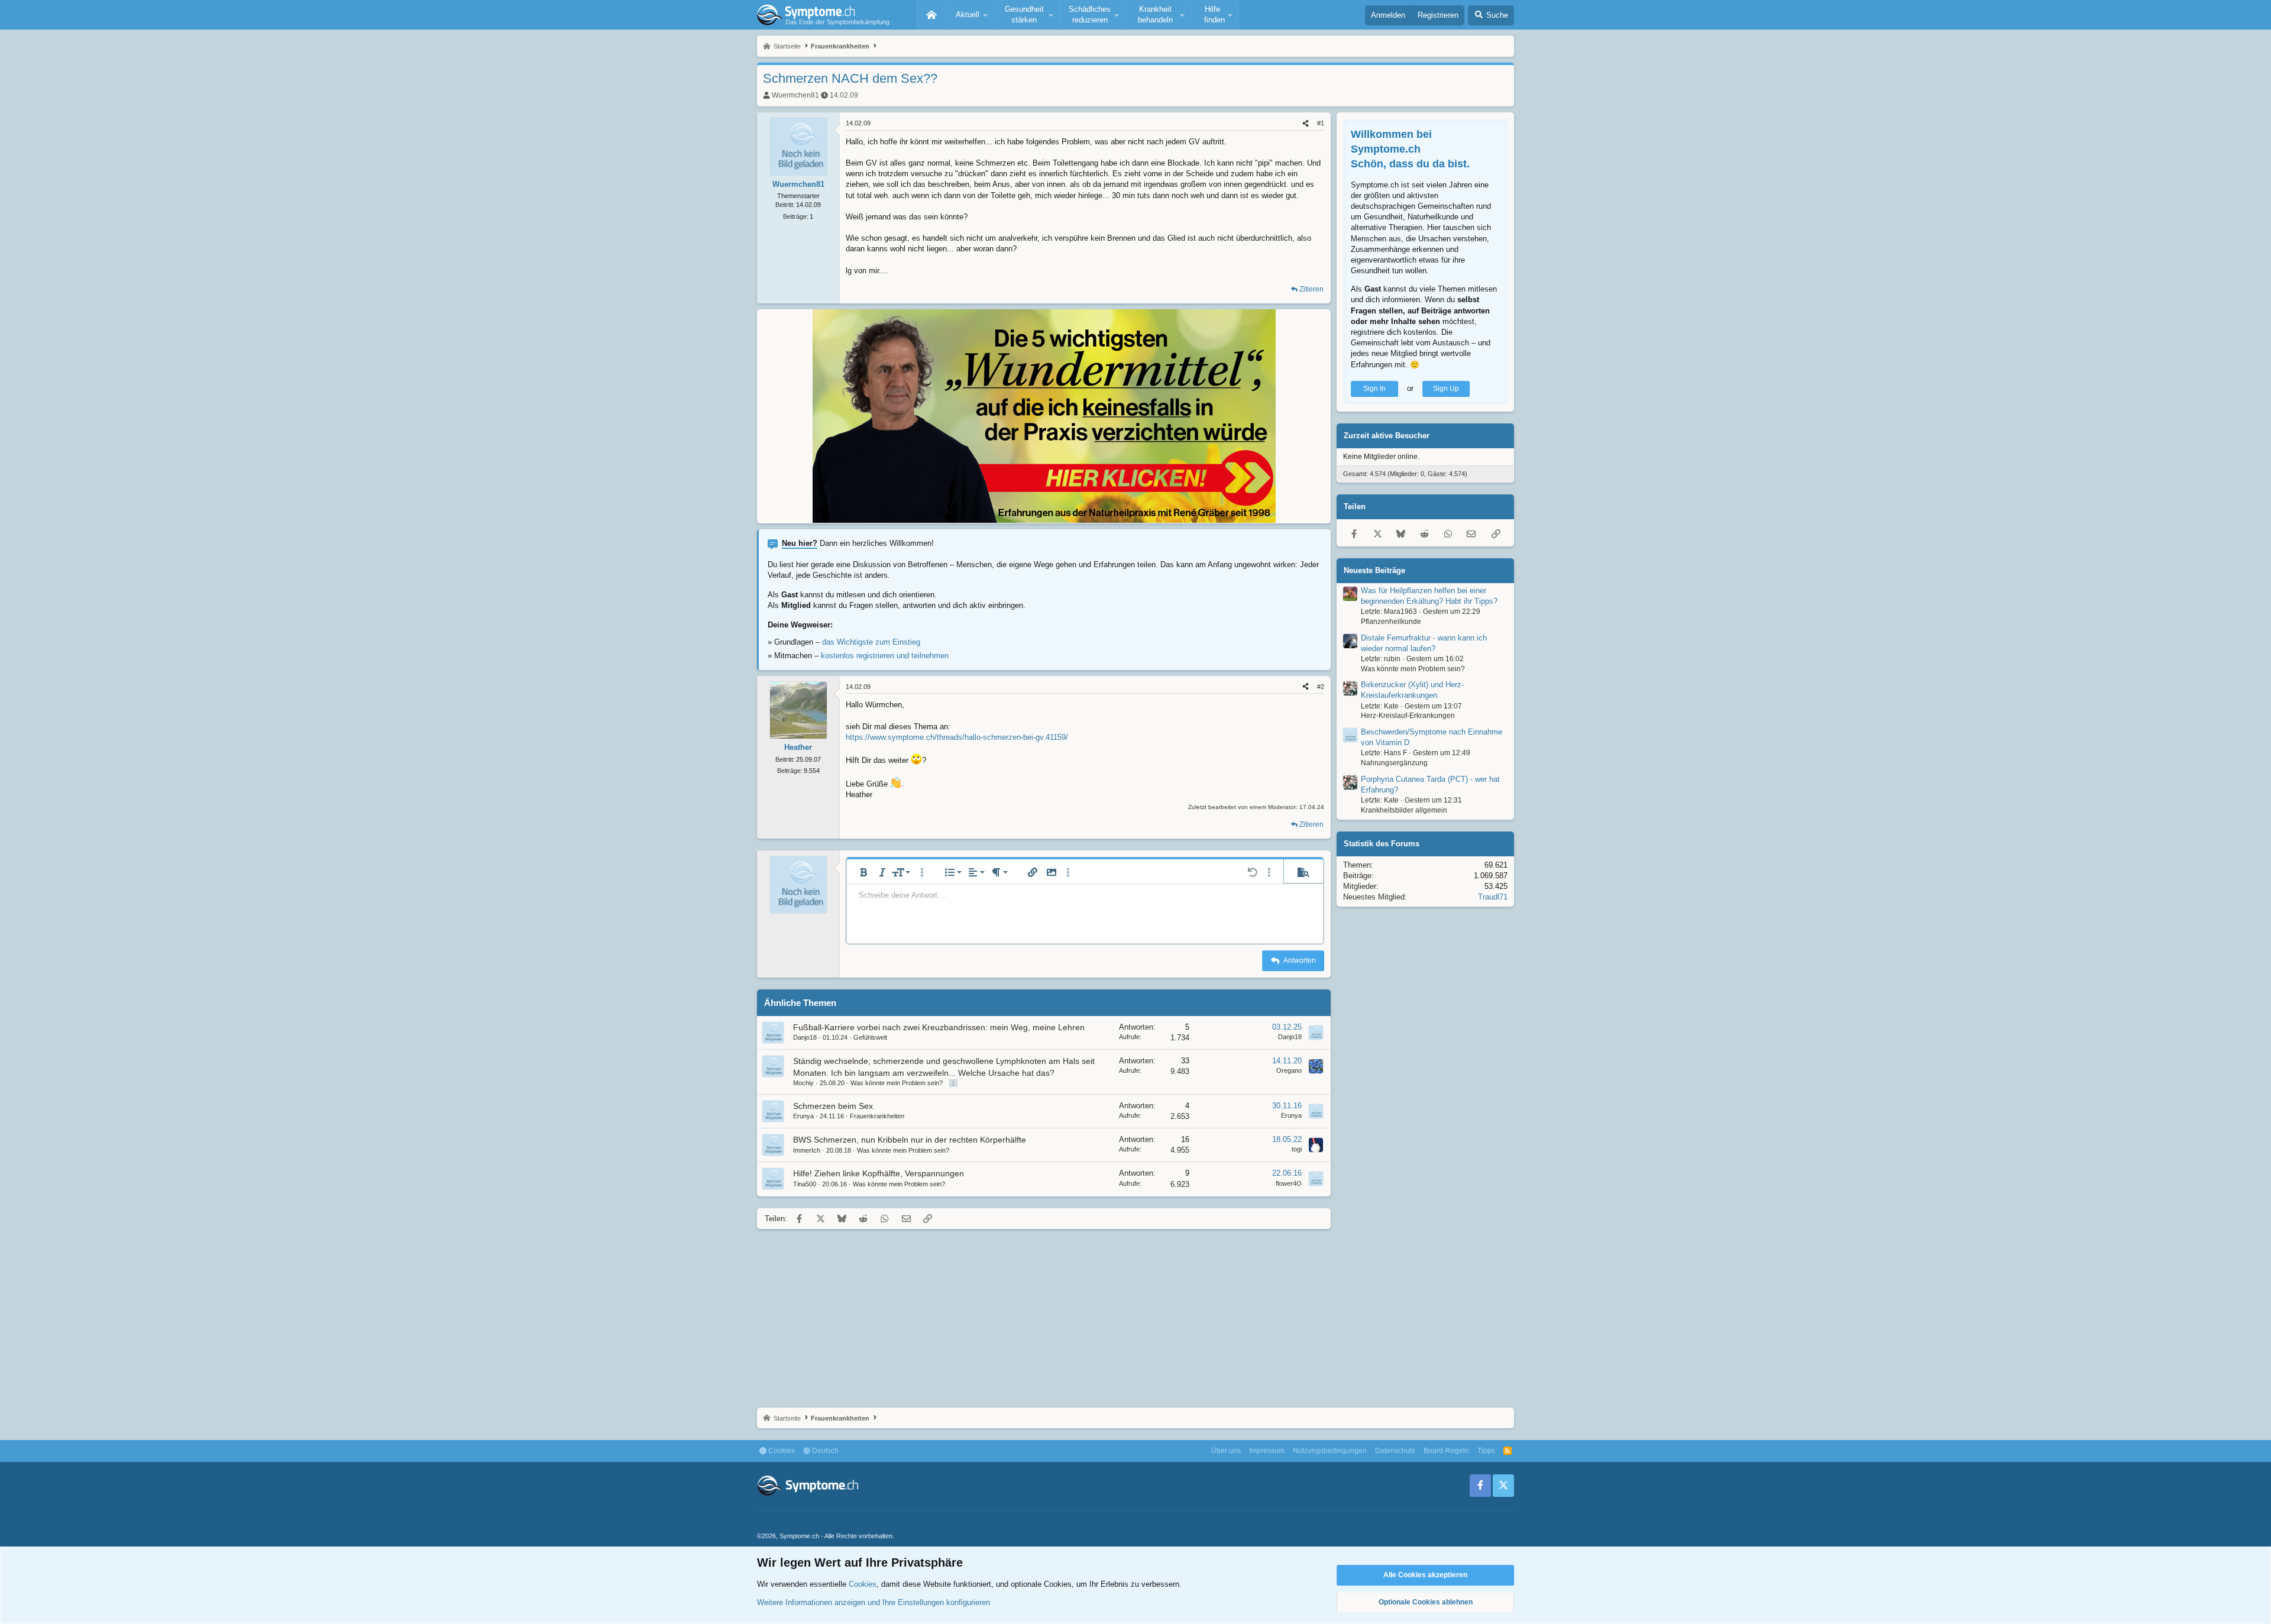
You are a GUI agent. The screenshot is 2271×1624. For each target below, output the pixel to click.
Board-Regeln (1446, 1451)
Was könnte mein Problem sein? (897, 1083)
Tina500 (805, 1184)
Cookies (781, 1451)
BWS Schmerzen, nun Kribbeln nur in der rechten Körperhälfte (910, 1140)
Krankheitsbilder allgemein (1404, 810)
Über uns (1226, 1451)
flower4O (1289, 1183)
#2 (1321, 687)
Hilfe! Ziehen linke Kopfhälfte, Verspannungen (879, 1173)
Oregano (1289, 1070)
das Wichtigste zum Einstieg (871, 642)
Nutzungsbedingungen (1330, 1451)
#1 (1321, 123)
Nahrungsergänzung (1394, 763)
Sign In (1374, 389)
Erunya (803, 1116)
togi (1297, 1149)
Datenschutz (1395, 1451)
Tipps (1486, 1451)
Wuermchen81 (795, 95)
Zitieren (1311, 289)
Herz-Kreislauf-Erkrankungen (1408, 716)
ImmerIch (807, 1150)
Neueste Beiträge (1374, 570)
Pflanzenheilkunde (1391, 622)
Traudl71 (1493, 897)
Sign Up (1446, 389)
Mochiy (803, 1083)
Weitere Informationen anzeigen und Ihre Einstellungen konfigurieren (874, 1602)
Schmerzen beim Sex (833, 1106)
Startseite (931, 15)
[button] (970, 15)
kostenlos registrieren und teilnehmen (885, 656)
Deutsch (824, 1451)
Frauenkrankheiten (877, 1116)
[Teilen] (1306, 123)
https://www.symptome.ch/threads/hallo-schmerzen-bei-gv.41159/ (957, 737)
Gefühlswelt (870, 1037)
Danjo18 (805, 1037)
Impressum (1267, 1451)
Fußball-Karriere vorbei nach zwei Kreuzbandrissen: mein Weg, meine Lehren (939, 1027)
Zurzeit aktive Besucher (1387, 436)
